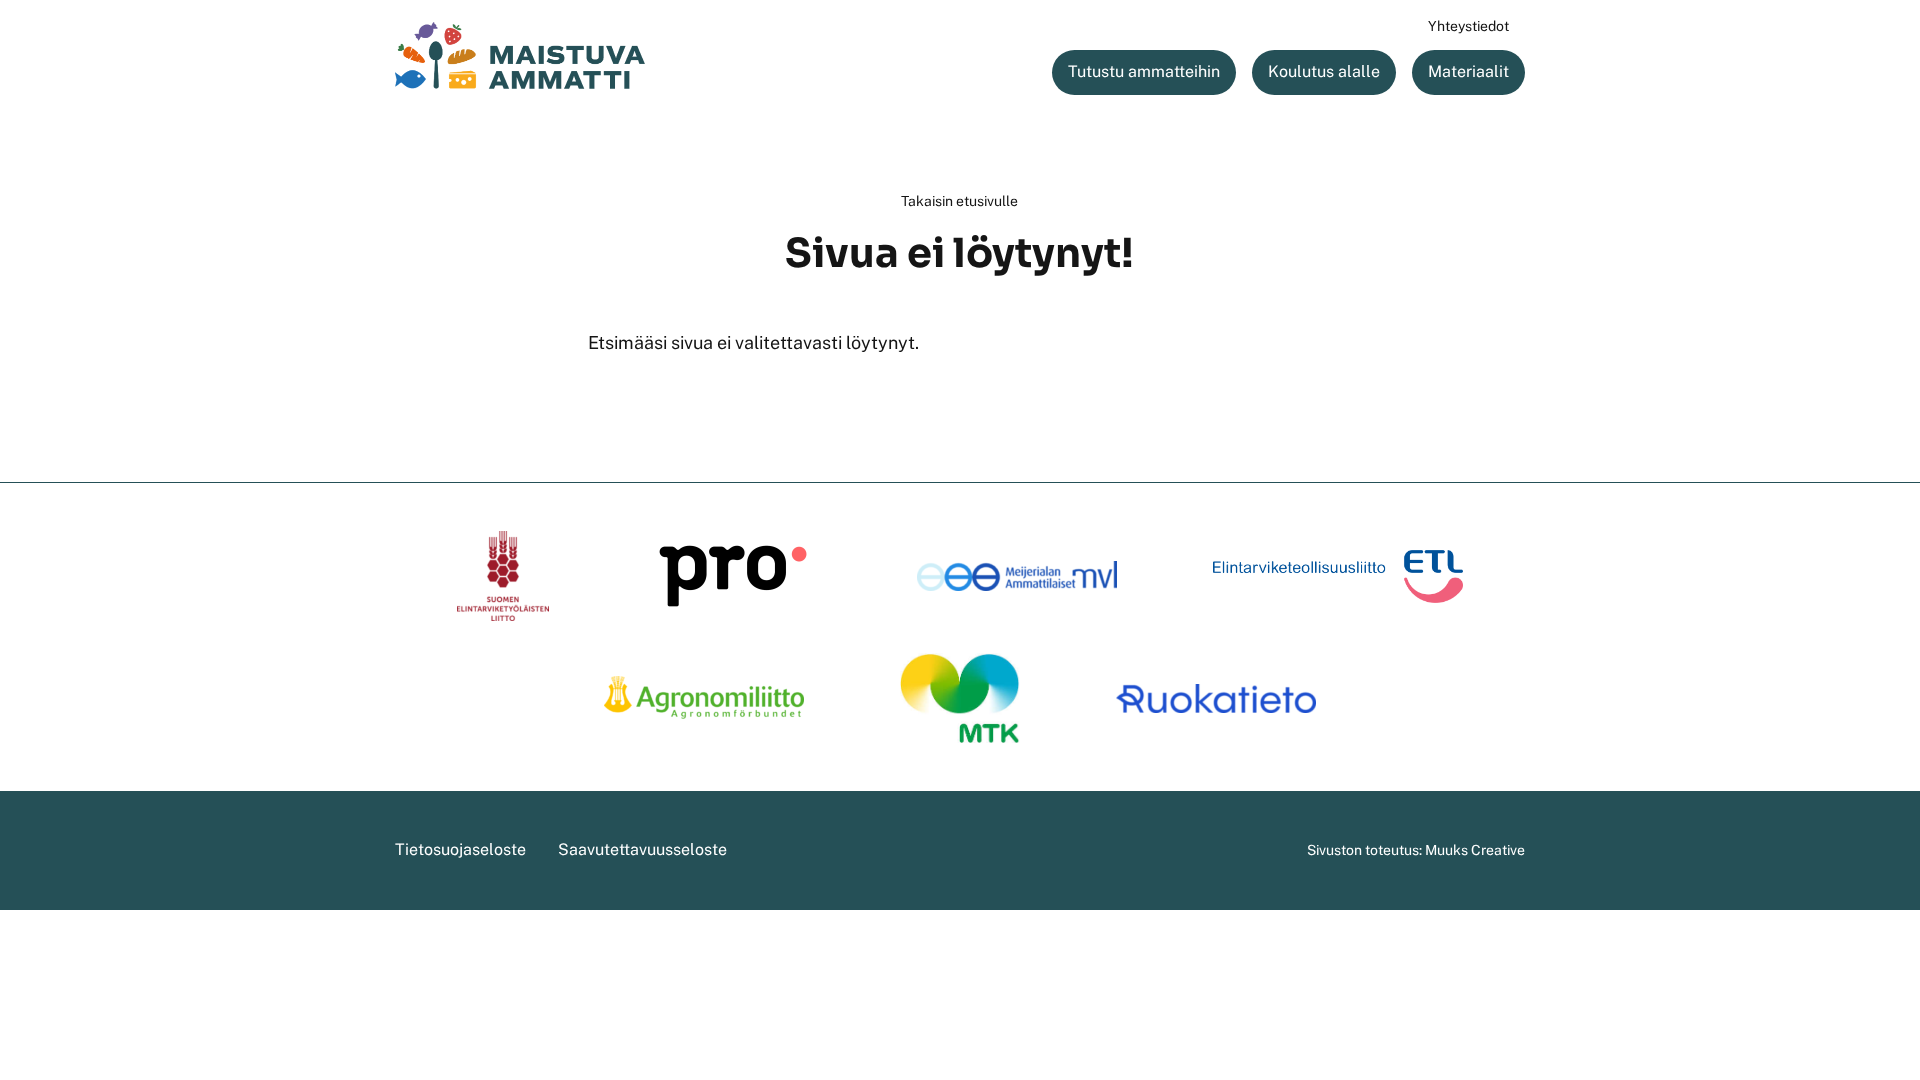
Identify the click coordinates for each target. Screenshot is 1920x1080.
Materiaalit (1468, 71)
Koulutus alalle (1324, 71)
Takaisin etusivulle (959, 201)
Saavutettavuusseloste (642, 849)
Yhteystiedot (1468, 26)
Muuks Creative (1475, 850)
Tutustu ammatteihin (1144, 71)
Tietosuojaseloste (460, 849)
